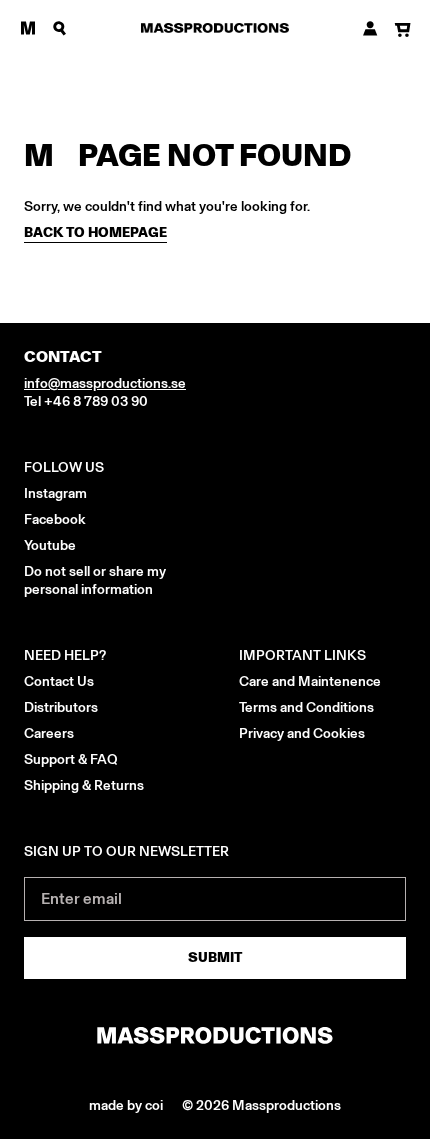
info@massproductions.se (105, 383)
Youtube (50, 545)
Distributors (61, 707)
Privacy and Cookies (302, 733)
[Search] (60, 28)
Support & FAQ (71, 759)
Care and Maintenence (310, 681)
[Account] (370, 28)
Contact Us (59, 681)
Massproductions (286, 1105)
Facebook (55, 519)
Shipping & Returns (84, 785)
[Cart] (402, 30)
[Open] (28, 28)
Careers (49, 733)
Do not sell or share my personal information (95, 580)
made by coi (127, 1105)
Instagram (55, 493)
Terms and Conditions (306, 707)
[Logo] (215, 28)
